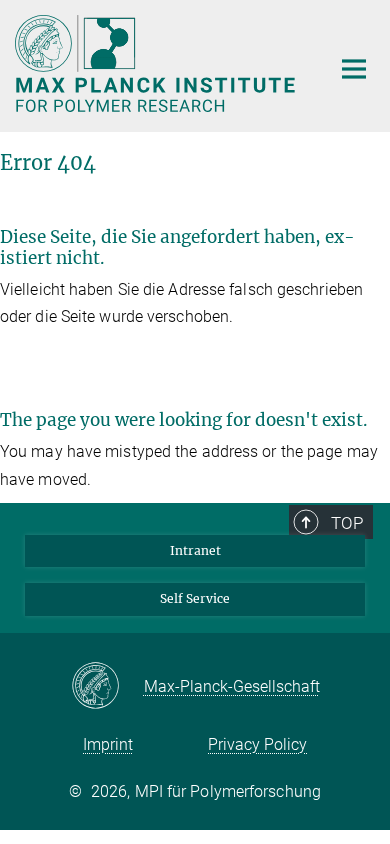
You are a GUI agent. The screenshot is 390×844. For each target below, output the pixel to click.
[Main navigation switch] (354, 69)
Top (347, 523)
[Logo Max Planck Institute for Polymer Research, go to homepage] (157, 63)
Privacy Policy (257, 744)
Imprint (108, 744)
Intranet (195, 550)
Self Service (195, 598)
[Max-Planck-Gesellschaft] (107, 687)
